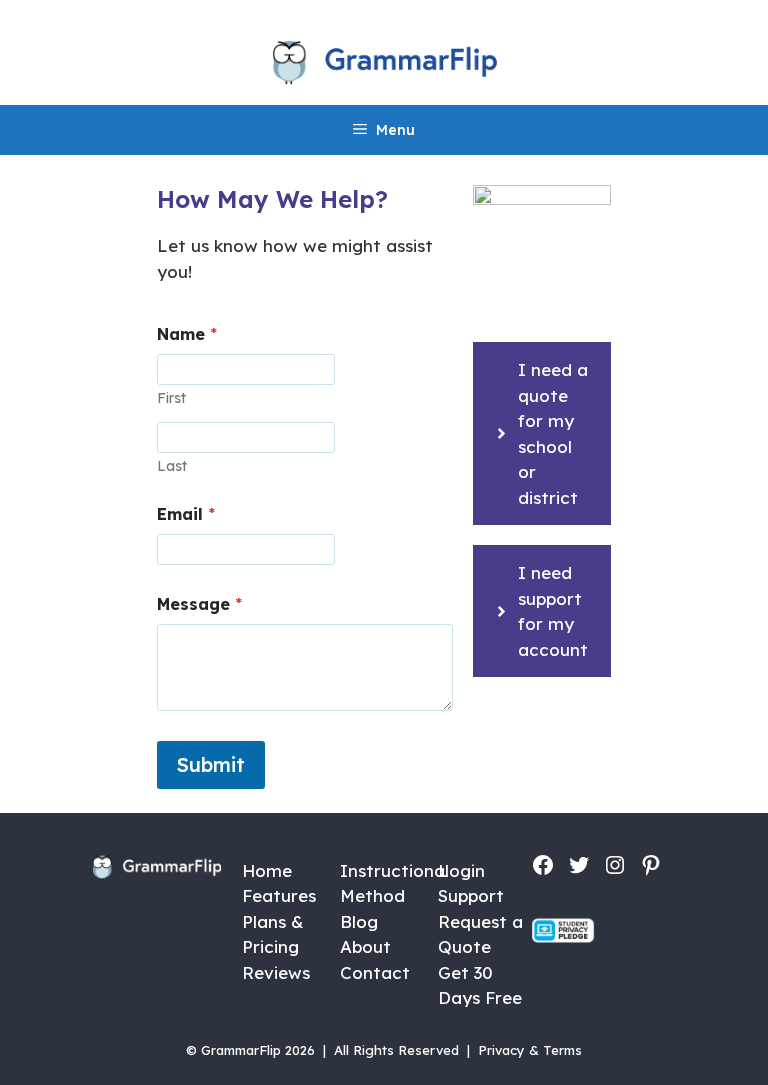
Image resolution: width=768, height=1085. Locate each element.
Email (186, 514)
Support (471, 895)
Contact (375, 972)
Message (199, 604)
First (171, 398)
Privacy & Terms (530, 1050)
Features (279, 895)
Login (461, 870)
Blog (359, 921)
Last (172, 466)
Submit (211, 764)
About (365, 946)
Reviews (276, 972)
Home (267, 870)
